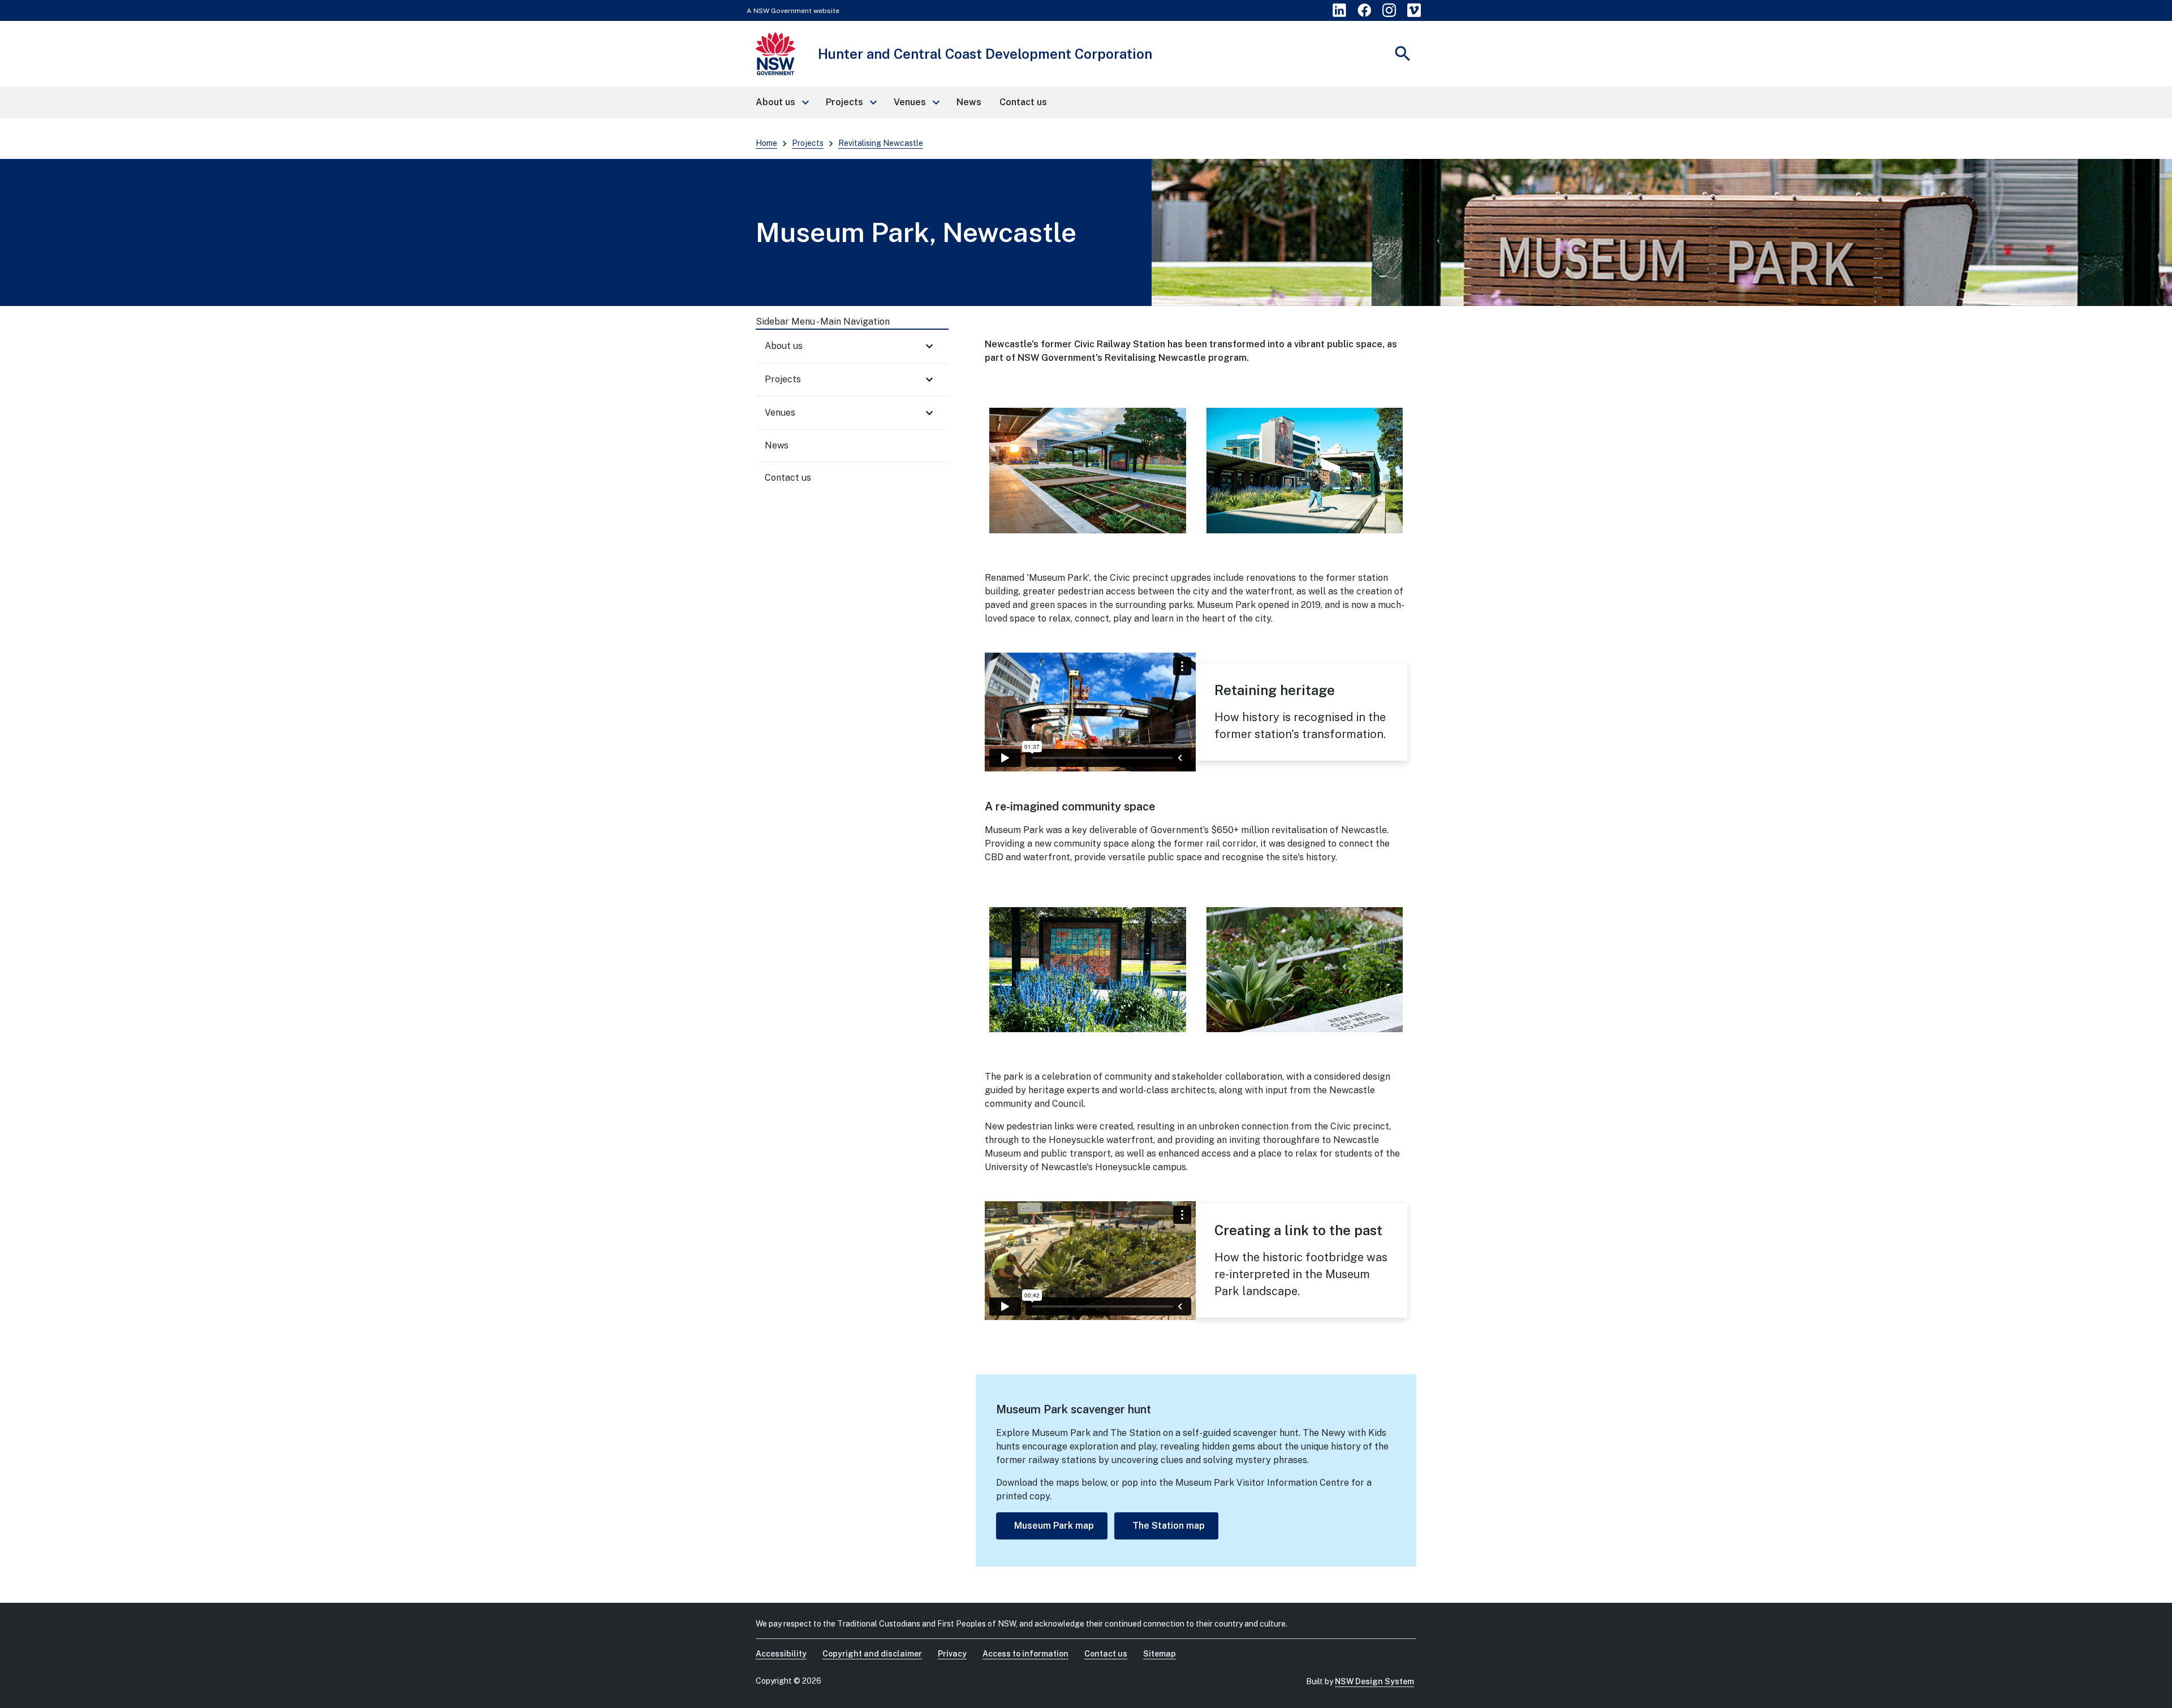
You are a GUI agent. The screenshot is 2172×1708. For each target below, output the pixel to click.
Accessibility (781, 1654)
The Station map (1169, 1526)
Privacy (952, 1654)
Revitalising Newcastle (881, 143)
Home (766, 143)
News (777, 445)
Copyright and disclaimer (872, 1654)
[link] (1339, 10)
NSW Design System (1374, 1681)
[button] (782, 102)
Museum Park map (1054, 1526)
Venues (780, 413)
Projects (808, 143)
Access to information (1025, 1654)
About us (784, 346)
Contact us (788, 478)
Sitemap (1160, 1654)
